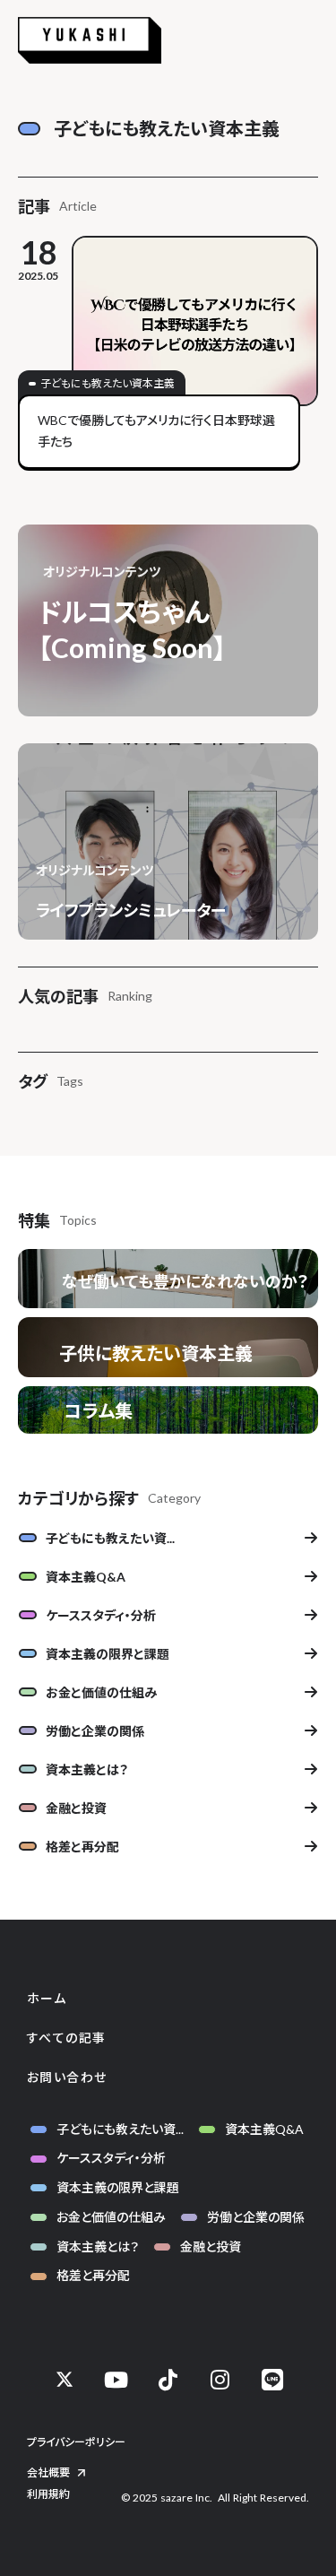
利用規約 (48, 2494)
